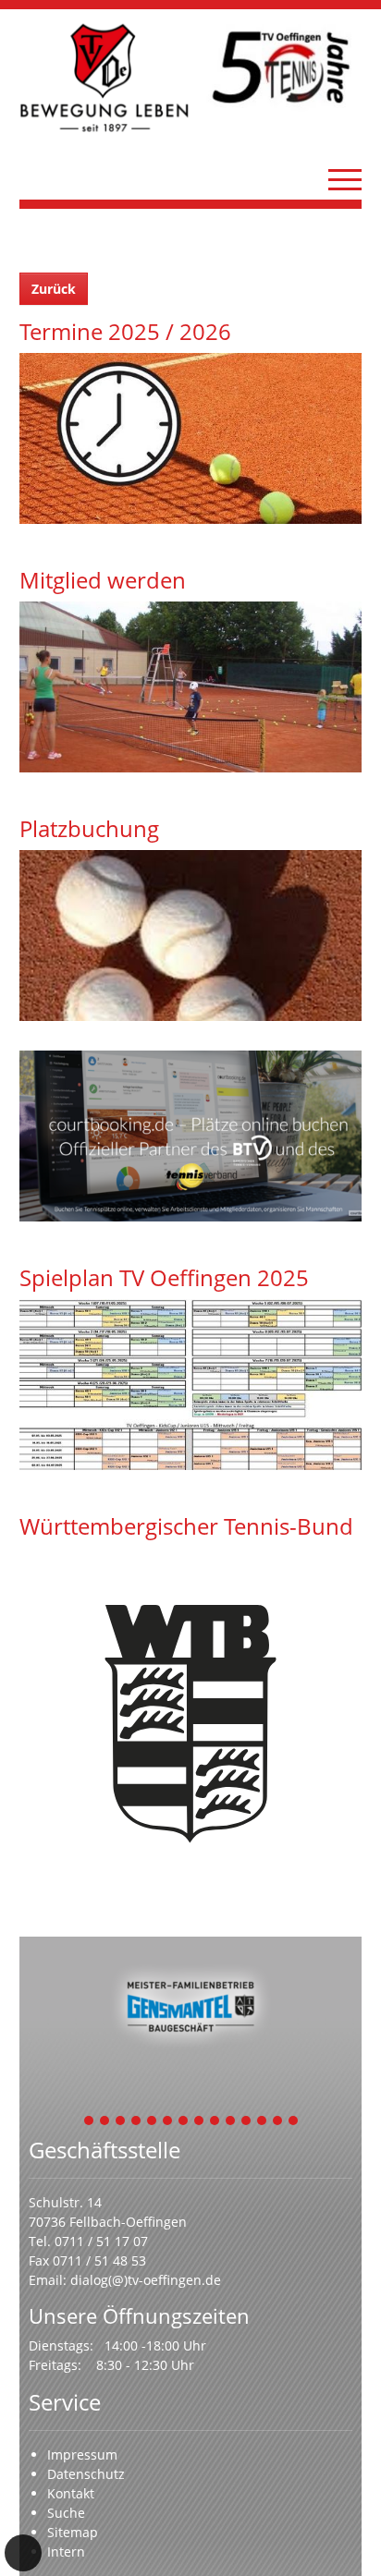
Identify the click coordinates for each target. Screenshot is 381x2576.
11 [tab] (247, 2122)
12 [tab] (263, 2122)
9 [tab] (215, 2122)
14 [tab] (294, 2122)
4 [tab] (137, 2122)
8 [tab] (200, 2122)
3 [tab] (121, 2122)
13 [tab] (278, 2122)
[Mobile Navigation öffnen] (345, 179)
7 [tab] (184, 2122)
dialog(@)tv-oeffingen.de (146, 2280)
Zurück (54, 289)
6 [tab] (168, 2122)
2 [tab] (105, 2122)
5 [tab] (153, 2122)
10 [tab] (231, 2122)
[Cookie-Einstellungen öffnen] (23, 2553)
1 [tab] (90, 2122)
